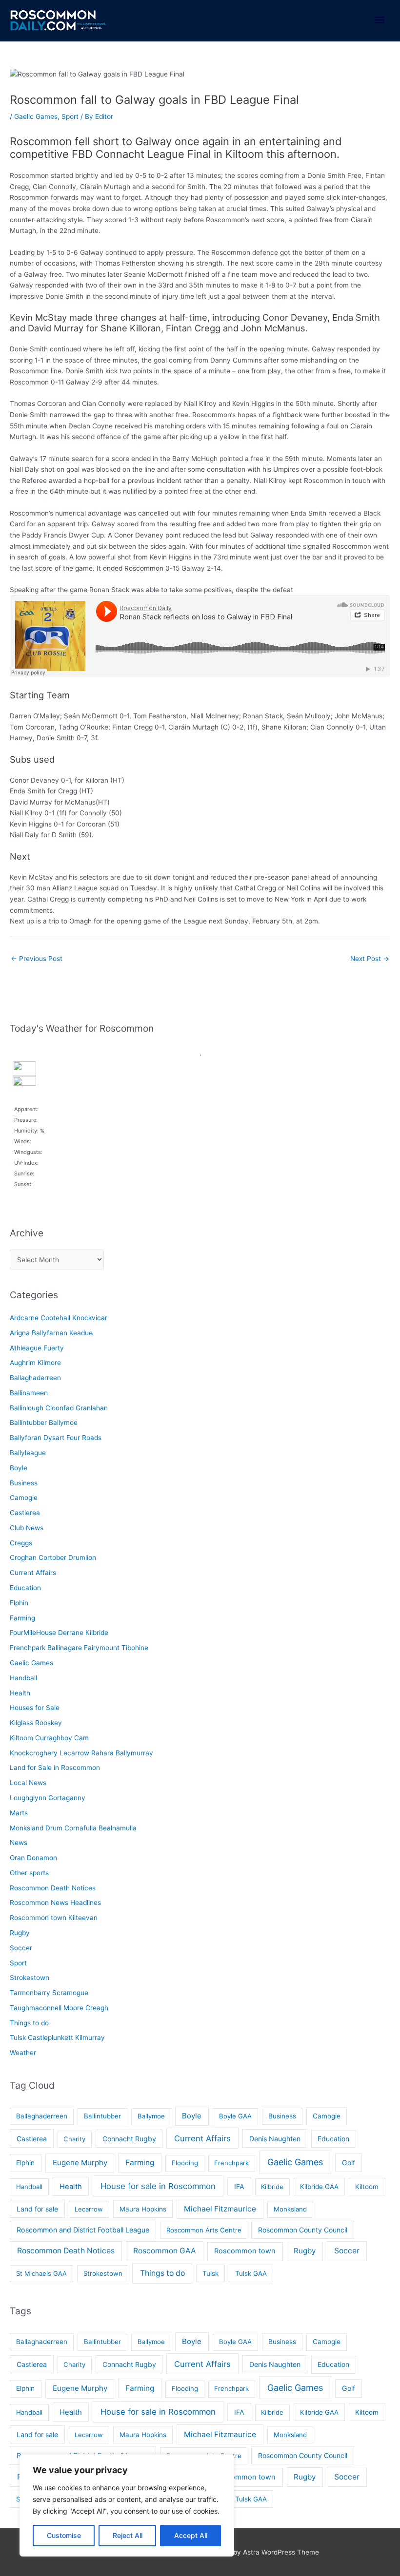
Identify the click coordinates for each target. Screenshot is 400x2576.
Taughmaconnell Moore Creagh (59, 2008)
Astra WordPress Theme (281, 2552)
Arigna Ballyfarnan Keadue (51, 1333)
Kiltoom (367, 2187)
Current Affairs (33, 1573)
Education (25, 1588)
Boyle (19, 1468)
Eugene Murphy (80, 2163)
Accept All (191, 2535)
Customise (64, 2535)
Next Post (370, 959)
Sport (70, 116)
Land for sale (37, 2209)
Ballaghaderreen (35, 1378)
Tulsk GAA (251, 2273)
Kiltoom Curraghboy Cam (49, 1738)
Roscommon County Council (303, 2230)
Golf (349, 2163)
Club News (27, 1528)
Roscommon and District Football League (83, 2230)
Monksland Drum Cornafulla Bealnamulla (73, 1828)
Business (24, 1483)
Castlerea (25, 1513)
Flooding (185, 2163)
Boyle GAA (235, 2116)
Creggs (21, 1543)
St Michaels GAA (41, 2273)
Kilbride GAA (319, 2187)
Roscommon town (245, 2251)
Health (20, 1693)
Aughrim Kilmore (35, 1363)
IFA (239, 2186)
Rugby (20, 1933)
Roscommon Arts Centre (204, 2230)
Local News (28, 1783)
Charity (74, 2139)
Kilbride (272, 2187)
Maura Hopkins (143, 2209)
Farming (22, 1618)
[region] (127, 2505)
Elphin (19, 1603)
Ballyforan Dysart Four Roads (56, 1438)
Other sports (29, 1873)
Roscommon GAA (165, 2251)
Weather (23, 2053)
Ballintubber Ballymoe (44, 1423)
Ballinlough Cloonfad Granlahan (59, 1408)
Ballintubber (102, 2116)
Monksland (290, 2209)
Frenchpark (231, 2163)
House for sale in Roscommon (158, 2186)
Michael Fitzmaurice (220, 2209)
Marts (19, 1813)
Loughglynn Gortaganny (48, 1798)
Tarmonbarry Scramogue (49, 1993)
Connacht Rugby (129, 2139)
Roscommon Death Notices (53, 1888)
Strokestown (30, 1978)
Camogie (24, 1498)
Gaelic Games (36, 116)
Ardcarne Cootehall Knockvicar (59, 1318)
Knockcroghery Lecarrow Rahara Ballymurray (81, 1753)
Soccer (21, 1948)
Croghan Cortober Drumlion (53, 1557)
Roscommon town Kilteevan (54, 1918)
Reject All (128, 2535)
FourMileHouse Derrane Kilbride (59, 1633)
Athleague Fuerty (37, 1348)
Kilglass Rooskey (36, 1723)
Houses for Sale (35, 1708)
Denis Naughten (275, 2139)
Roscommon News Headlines (55, 1903)
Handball (23, 1678)
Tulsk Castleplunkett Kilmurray (57, 2038)
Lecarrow (89, 2209)
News (19, 1843)
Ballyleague (28, 1453)
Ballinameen (29, 1393)
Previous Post (37, 959)
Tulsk (210, 2273)
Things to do (29, 2023)
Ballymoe (151, 2116)
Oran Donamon (33, 1858)
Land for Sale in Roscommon (55, 1768)
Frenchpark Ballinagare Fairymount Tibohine (79, 1648)
